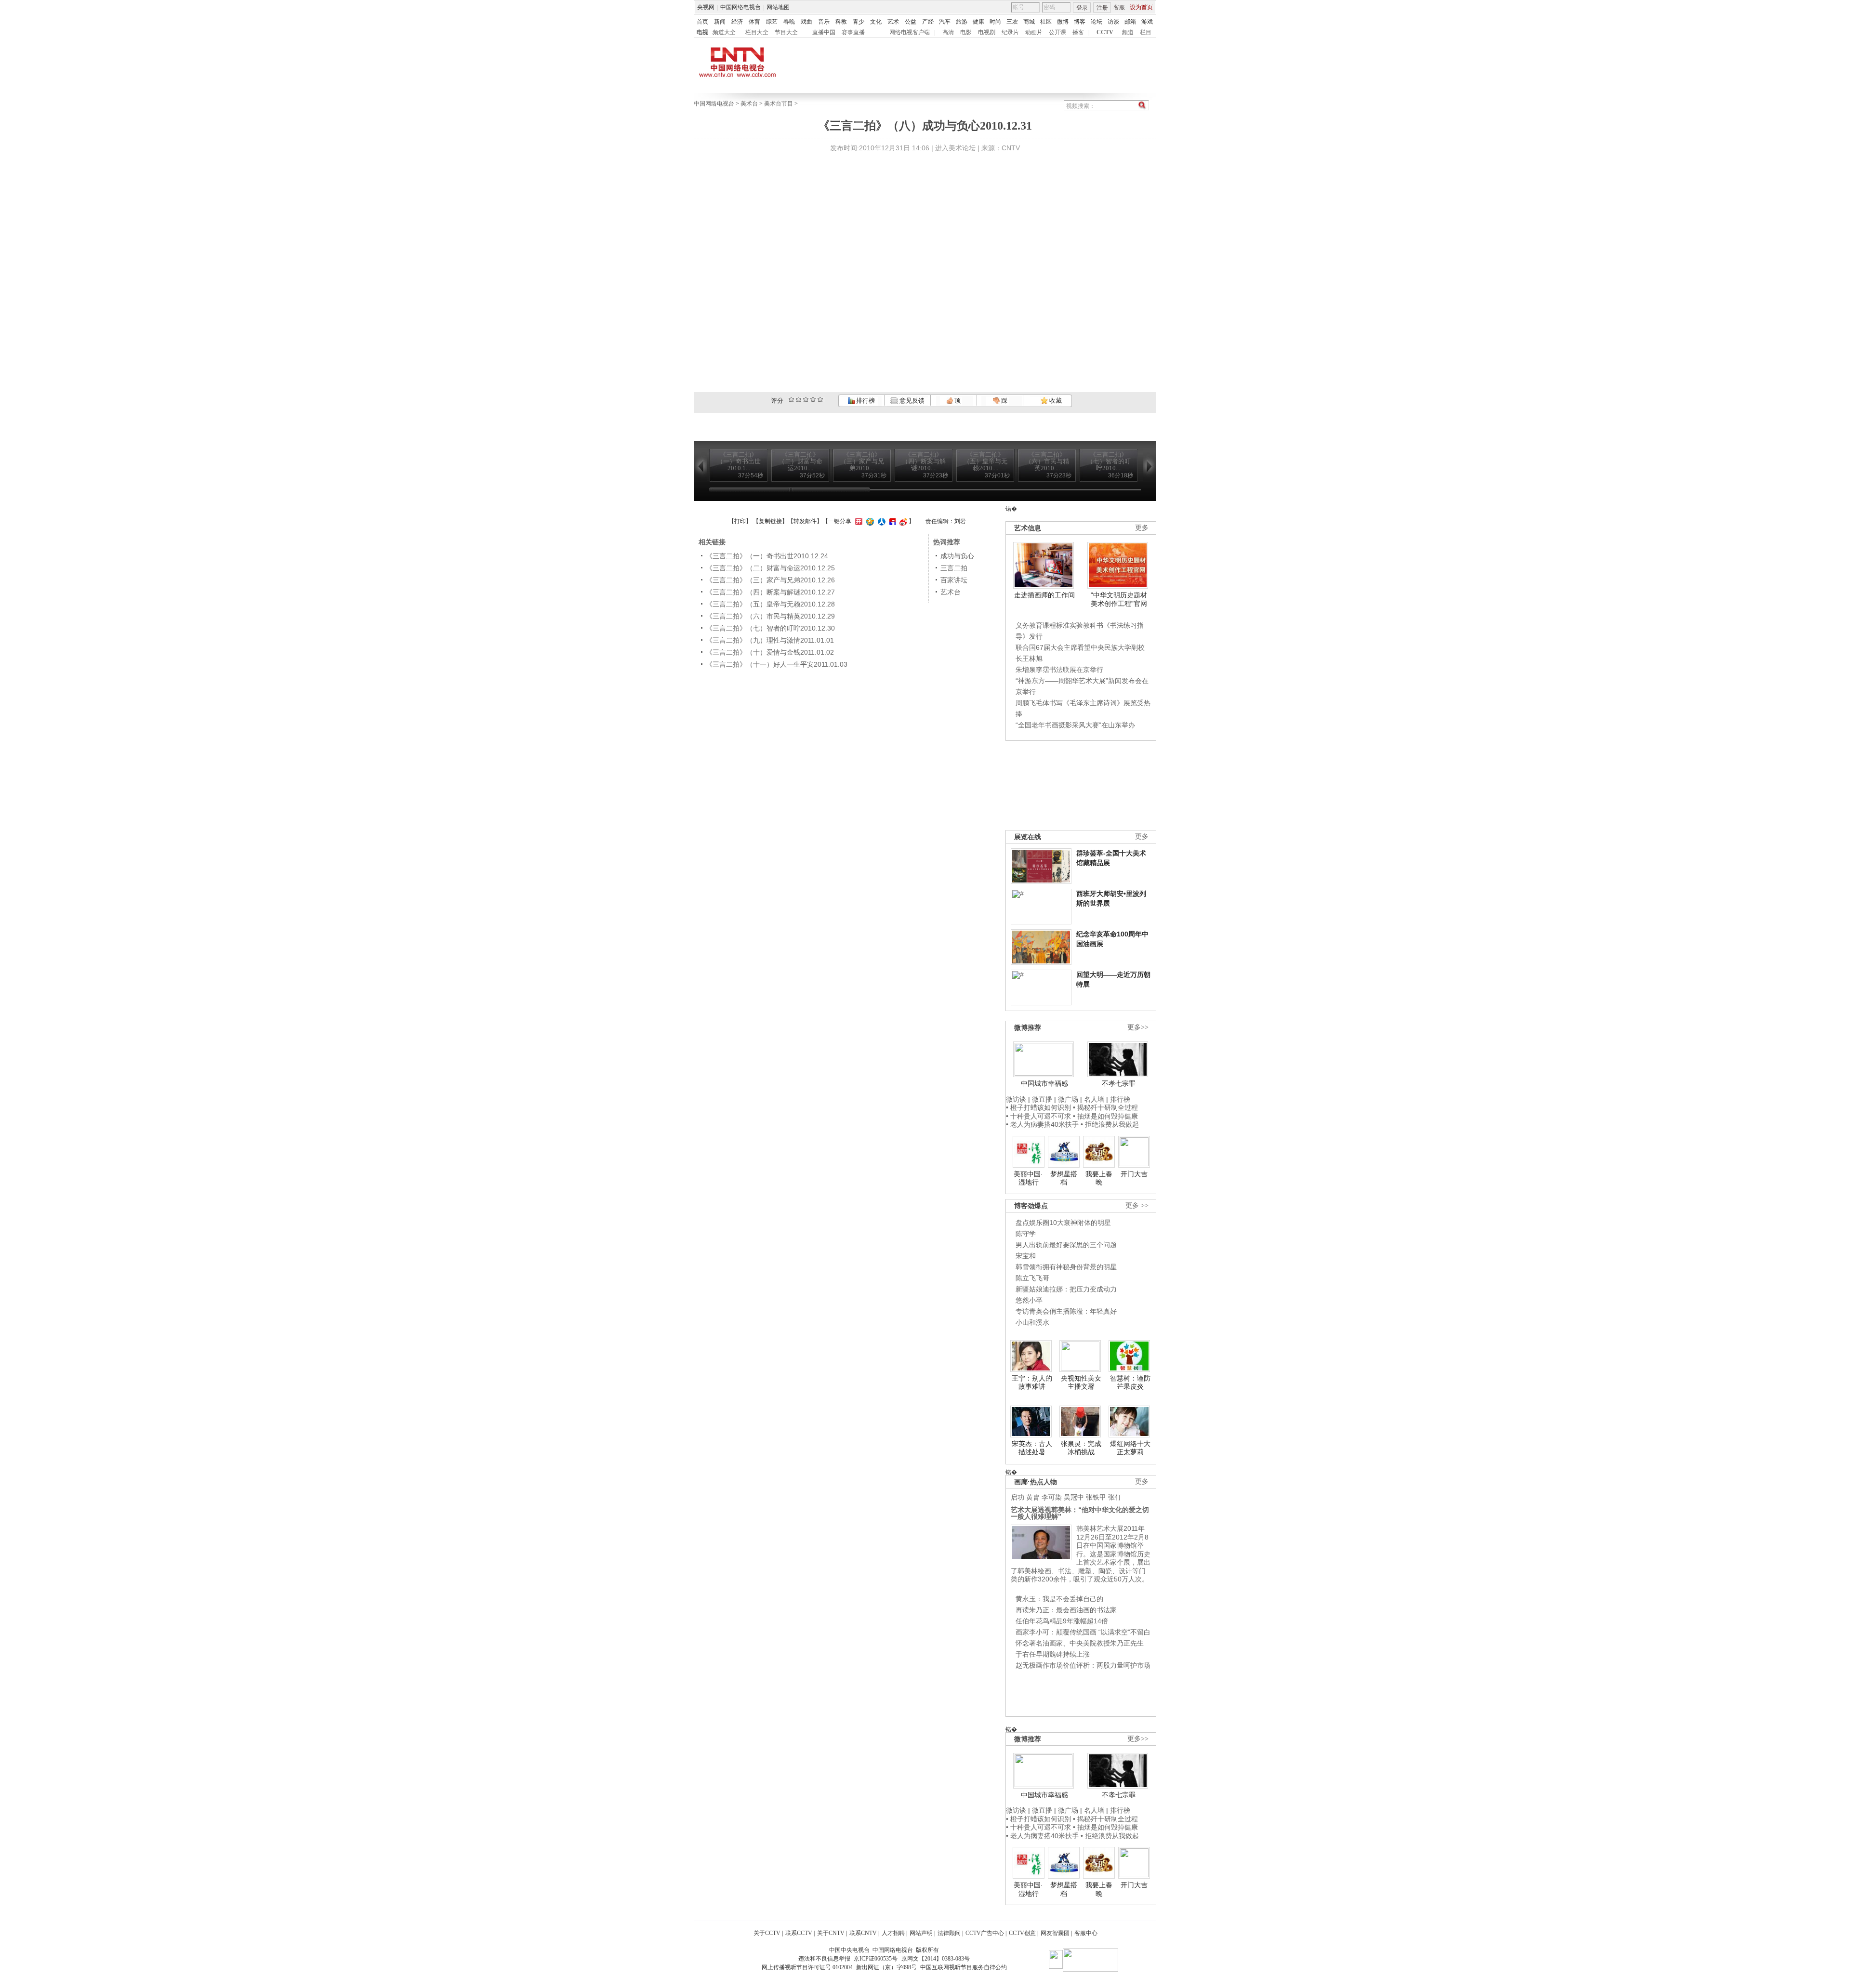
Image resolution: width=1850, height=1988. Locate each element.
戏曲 (806, 22)
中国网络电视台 (740, 7)
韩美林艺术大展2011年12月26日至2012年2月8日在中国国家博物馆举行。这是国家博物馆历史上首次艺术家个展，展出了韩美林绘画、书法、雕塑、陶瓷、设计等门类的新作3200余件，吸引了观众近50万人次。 (1081, 1554)
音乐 (824, 22)
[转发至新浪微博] (902, 521)
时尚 (995, 22)
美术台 (749, 104)
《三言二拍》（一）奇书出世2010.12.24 (767, 556)
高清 (948, 32)
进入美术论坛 (955, 148)
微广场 (1068, 1099)
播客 (1078, 32)
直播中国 (824, 32)
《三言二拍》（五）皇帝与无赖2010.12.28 (770, 604)
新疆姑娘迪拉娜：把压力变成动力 (1066, 1289)
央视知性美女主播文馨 (1081, 1382)
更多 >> (1137, 1205)
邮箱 (1130, 22)
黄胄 (1033, 1497)
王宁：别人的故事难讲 (1032, 1382)
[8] (813, 400)
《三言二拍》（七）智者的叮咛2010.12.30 (770, 628)
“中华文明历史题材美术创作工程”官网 (1119, 599)
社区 (1046, 22)
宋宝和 (1026, 1256)
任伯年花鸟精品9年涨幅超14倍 (1062, 1621)
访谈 (1113, 22)
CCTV (1105, 32)
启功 (1017, 1497)
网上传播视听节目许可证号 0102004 (807, 1967)
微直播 (1042, 1099)
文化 (876, 22)
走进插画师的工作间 (1044, 595)
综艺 (772, 22)
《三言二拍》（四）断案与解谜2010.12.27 (770, 592)
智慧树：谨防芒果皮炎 (1130, 1382)
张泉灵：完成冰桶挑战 (1081, 1448)
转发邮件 (805, 521)
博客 (1080, 22)
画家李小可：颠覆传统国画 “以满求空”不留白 (1083, 1632)
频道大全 (724, 32)
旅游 (962, 22)
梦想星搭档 (1064, 1178)
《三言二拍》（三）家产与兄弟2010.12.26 (770, 580)
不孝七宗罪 (1119, 1083)
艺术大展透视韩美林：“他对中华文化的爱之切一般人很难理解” (1080, 1513)
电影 (966, 32)
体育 (754, 22)
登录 (1082, 8)
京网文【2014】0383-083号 (936, 1959)
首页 (702, 22)
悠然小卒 (1029, 1300)
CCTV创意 (1022, 1933)
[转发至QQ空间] (869, 521)
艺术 (893, 22)
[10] (820, 400)
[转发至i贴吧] (891, 521)
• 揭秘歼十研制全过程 (1105, 1107)
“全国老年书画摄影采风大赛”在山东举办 (1075, 725)
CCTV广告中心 (985, 1933)
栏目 (1146, 32)
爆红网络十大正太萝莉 (1130, 1448)
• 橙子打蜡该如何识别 (1038, 1107)
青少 (859, 22)
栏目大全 (757, 32)
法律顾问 (949, 1933)
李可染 (1052, 1497)
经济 (737, 22)
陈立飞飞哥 (1032, 1278)
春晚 (789, 22)
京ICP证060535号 (876, 1959)
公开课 (1057, 32)
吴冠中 (1074, 1497)
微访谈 (1016, 1099)
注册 (1102, 8)
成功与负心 (957, 556)
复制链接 (770, 521)
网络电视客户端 (910, 32)
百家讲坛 (954, 580)
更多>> (1138, 1027)
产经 (928, 22)
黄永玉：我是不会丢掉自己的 (1059, 1599)
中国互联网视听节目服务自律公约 (964, 1967)
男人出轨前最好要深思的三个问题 (1066, 1245)
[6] (806, 400)
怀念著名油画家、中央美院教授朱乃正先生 (1080, 1643)
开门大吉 (1134, 1174)
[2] (791, 400)
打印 (740, 521)
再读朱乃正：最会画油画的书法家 (1066, 1610)
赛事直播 (853, 32)
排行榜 (865, 401)
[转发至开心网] (858, 521)
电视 (702, 32)
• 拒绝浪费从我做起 (1110, 1124)
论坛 (1097, 22)
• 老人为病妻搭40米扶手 (1042, 1124)
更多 (1142, 528)
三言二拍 (954, 568)
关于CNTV (831, 1933)
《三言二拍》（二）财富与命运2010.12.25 (770, 568)
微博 (1063, 22)
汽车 (945, 22)
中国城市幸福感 (1044, 1083)
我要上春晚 (1099, 1178)
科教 (841, 22)
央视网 (706, 7)
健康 (978, 22)
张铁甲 (1096, 1497)
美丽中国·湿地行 (1028, 1178)
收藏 (1055, 401)
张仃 (1115, 1497)
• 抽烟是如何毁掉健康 (1105, 1116)
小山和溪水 (1032, 1322)
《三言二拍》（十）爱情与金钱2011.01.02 (770, 652)
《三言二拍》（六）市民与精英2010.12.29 (770, 616)
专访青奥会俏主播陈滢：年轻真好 (1066, 1311)
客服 (1119, 7)
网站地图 (778, 7)
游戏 (1147, 22)
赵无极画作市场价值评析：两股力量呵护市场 (1083, 1665)
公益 (911, 22)
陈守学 (1026, 1234)
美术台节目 (779, 104)
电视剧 (987, 32)
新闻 (720, 22)
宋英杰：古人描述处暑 (1032, 1448)
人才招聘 (893, 1933)
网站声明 (921, 1933)
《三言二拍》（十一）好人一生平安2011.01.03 (777, 664)
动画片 (1034, 32)
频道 (1128, 32)
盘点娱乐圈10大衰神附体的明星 (1063, 1223)
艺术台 (951, 592)
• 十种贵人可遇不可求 (1039, 1116)
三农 (1012, 22)
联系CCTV (799, 1933)
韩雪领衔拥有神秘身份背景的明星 (1066, 1267)
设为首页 (1141, 7)
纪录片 (1010, 32)
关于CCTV (767, 1933)
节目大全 (786, 32)
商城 (1029, 22)
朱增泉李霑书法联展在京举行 (1059, 670)
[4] (799, 400)
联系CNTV (863, 1933)
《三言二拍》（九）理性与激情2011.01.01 (770, 640)
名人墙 (1094, 1099)
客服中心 (1086, 1933)
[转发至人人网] (880, 521)
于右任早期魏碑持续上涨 (1053, 1654)
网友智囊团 (1055, 1933)
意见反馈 (911, 401)
